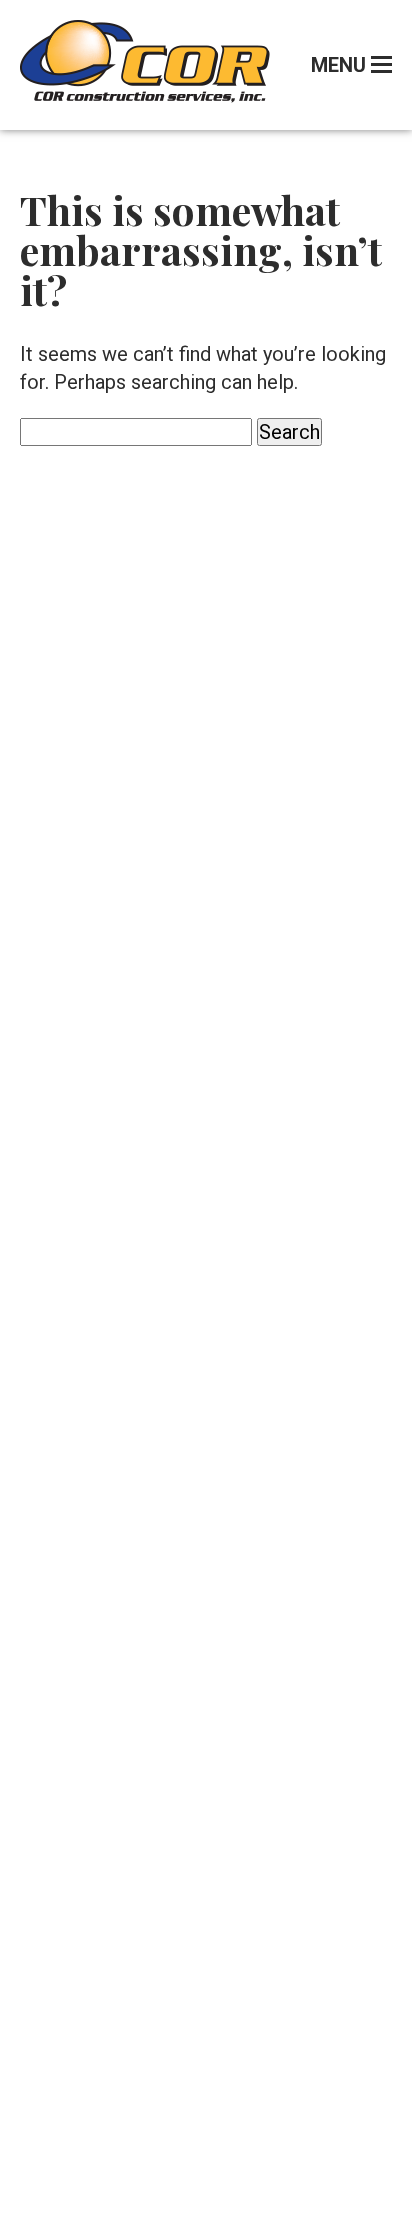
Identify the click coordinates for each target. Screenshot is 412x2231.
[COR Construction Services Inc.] (145, 96)
